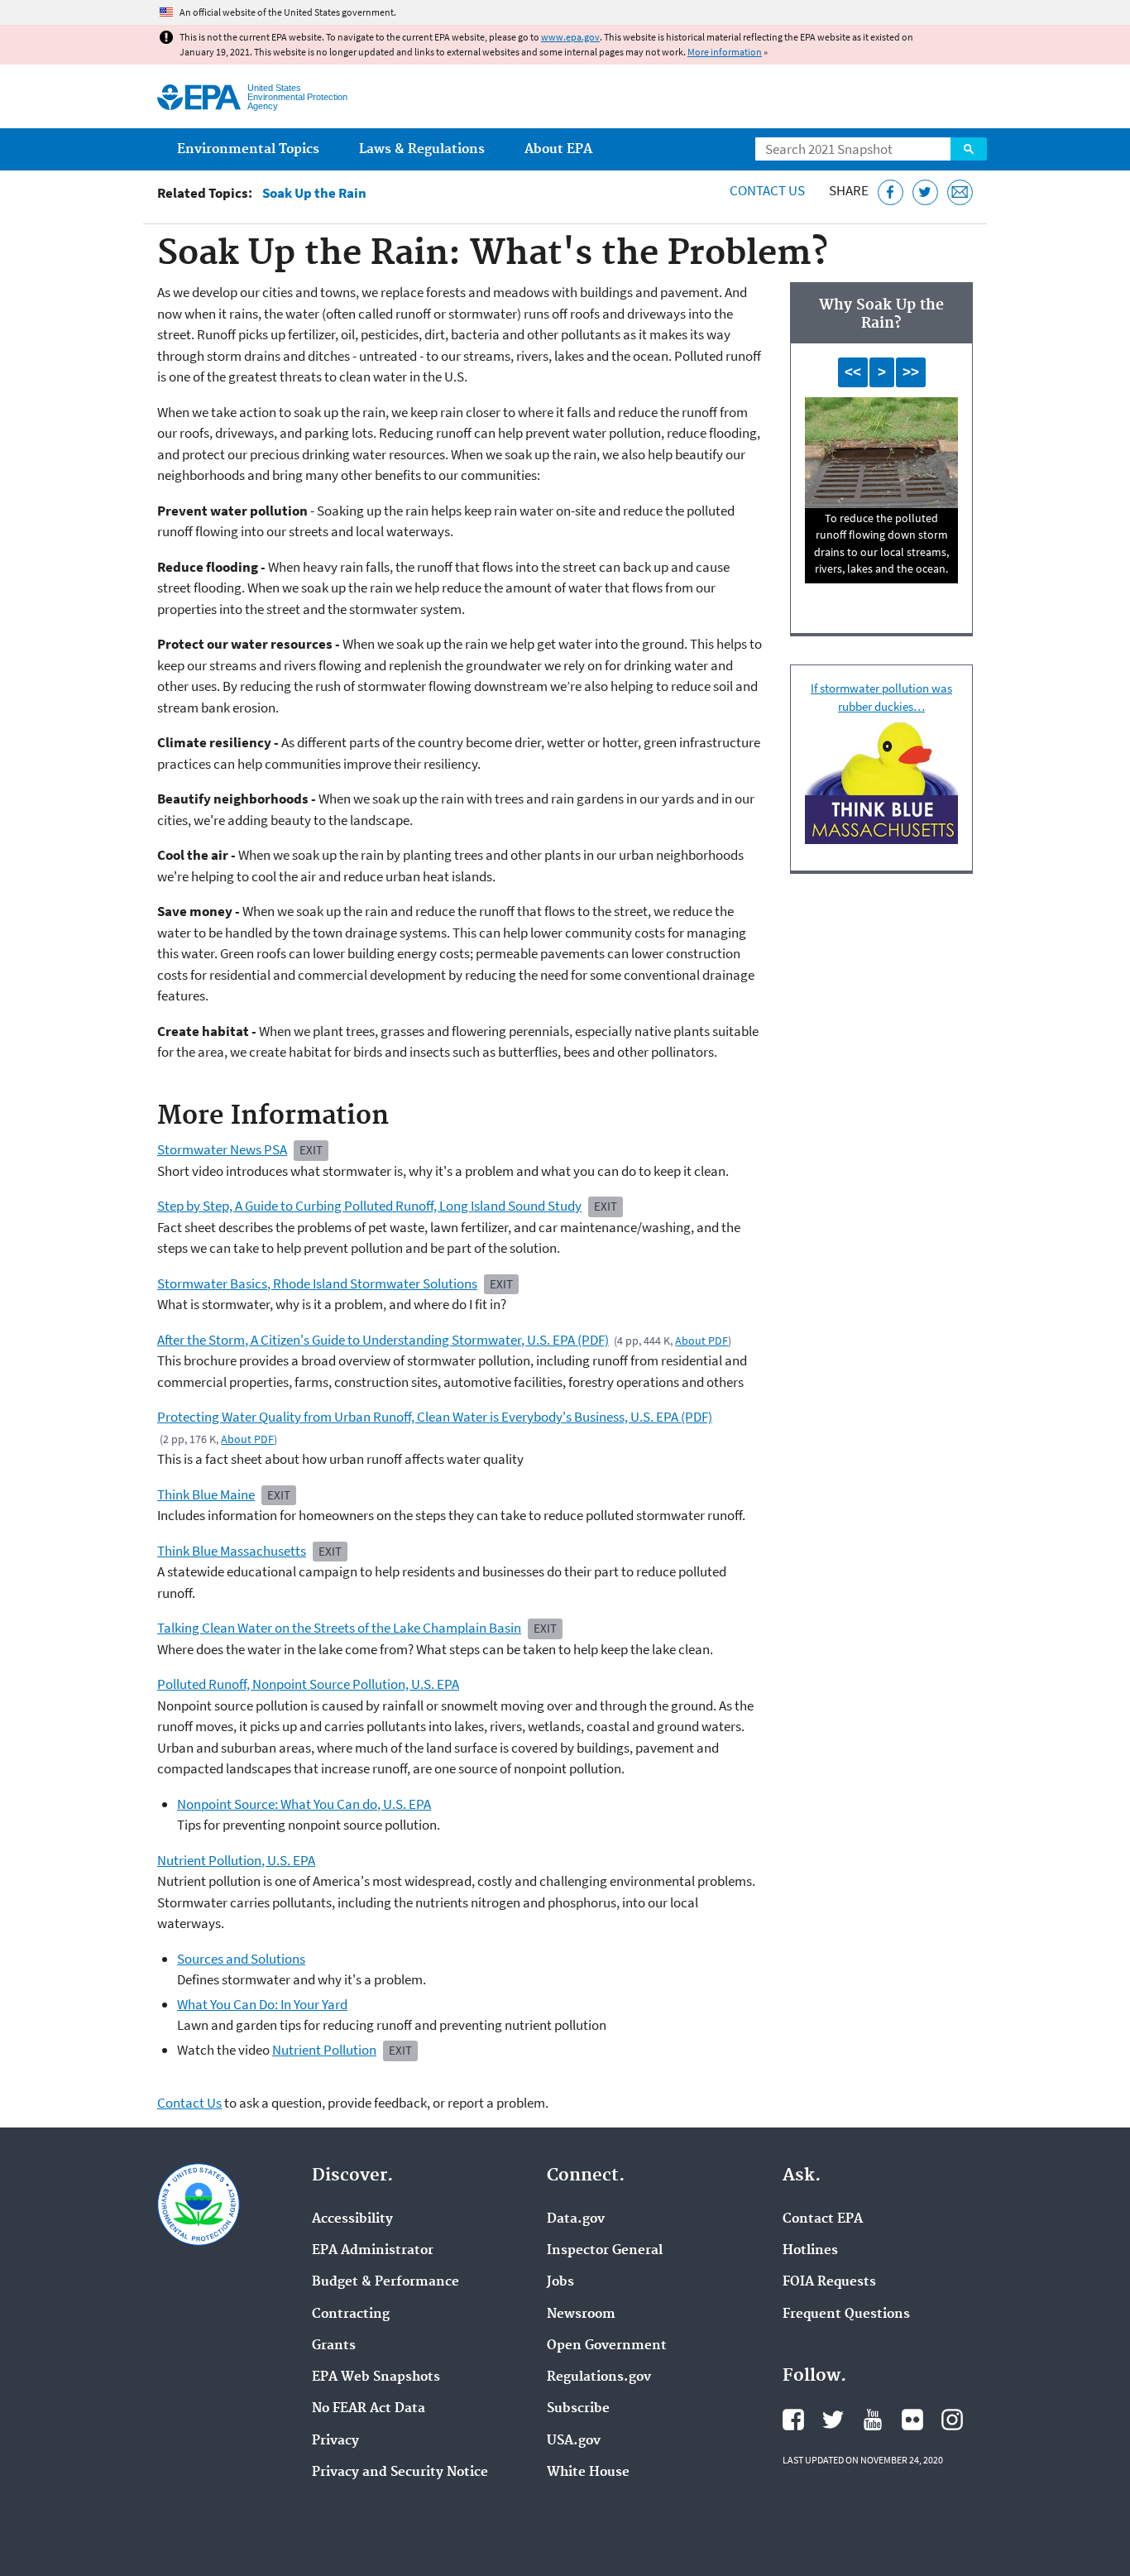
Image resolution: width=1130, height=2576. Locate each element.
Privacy (335, 2441)
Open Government (607, 2346)
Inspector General (605, 2251)
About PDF (701, 1341)
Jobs (560, 2282)
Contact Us (767, 190)
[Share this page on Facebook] (891, 192)
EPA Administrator (373, 2251)
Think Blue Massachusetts (232, 1551)
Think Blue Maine (206, 1494)
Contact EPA (823, 2219)
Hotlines (810, 2251)
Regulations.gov (599, 2377)
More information (725, 52)
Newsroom (581, 2315)
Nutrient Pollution (324, 2050)
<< (853, 372)
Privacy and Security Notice (400, 2473)
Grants (334, 2346)
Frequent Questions (846, 2315)
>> (911, 372)
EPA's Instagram (952, 2420)
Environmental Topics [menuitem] (248, 149)
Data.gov (576, 2219)
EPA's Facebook (793, 2420)
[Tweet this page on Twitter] (925, 192)
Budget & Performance (385, 2282)
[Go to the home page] (199, 97)
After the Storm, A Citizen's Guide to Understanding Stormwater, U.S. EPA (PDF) (383, 1340)
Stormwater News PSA (222, 1149)
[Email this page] (960, 192)
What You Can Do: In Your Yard (262, 2004)
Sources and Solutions (241, 1959)
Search (969, 149)
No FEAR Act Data (369, 2409)
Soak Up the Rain (314, 193)
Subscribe (578, 2409)
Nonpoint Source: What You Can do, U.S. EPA (304, 1804)
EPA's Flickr (912, 2420)
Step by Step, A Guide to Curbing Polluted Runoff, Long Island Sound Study (369, 1206)
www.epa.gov (570, 37)
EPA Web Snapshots (376, 2377)
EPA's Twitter (833, 2420)
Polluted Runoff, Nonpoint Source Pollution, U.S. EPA (308, 1684)
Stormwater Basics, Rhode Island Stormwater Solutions (317, 1283)
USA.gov (574, 2441)
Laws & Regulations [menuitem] (422, 149)
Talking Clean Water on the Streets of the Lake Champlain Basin (339, 1628)
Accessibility (352, 2219)
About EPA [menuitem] (558, 149)
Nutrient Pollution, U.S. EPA (236, 1860)
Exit (311, 1150)
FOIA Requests (829, 2282)
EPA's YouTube (873, 2420)
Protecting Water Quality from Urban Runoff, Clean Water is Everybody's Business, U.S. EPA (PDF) (435, 1417)
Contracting (351, 2315)
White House (588, 2473)
